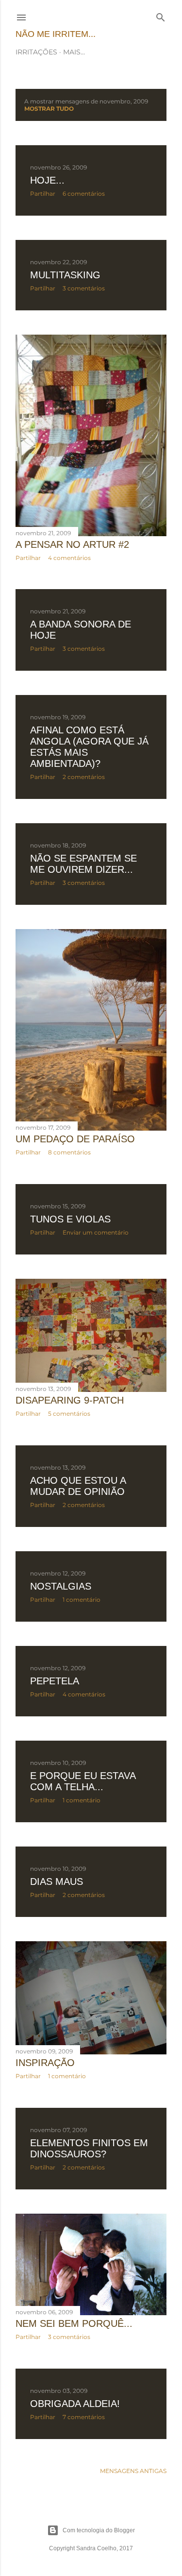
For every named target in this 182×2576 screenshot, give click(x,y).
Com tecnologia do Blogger (99, 2530)
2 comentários (84, 777)
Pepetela (55, 1681)
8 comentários (69, 1152)
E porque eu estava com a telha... (83, 1781)
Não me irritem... (56, 34)
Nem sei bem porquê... (74, 2323)
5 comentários (69, 1414)
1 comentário (82, 1600)
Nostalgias (61, 1586)
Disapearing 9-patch (70, 1400)
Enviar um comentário (96, 1232)
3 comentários (84, 288)
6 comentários (84, 194)
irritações (36, 52)
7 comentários (84, 2417)
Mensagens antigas (133, 2471)
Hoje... (47, 180)
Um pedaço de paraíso (75, 1139)
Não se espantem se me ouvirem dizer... (83, 864)
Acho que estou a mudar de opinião (78, 1486)
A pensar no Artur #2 (72, 544)
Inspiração (45, 2063)
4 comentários (69, 558)
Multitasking (65, 275)
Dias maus (57, 1881)
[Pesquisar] (161, 15)
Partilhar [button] (43, 194)
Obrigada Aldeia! (75, 2404)
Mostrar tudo (49, 109)
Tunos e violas (70, 1219)
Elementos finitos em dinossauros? (89, 2148)
